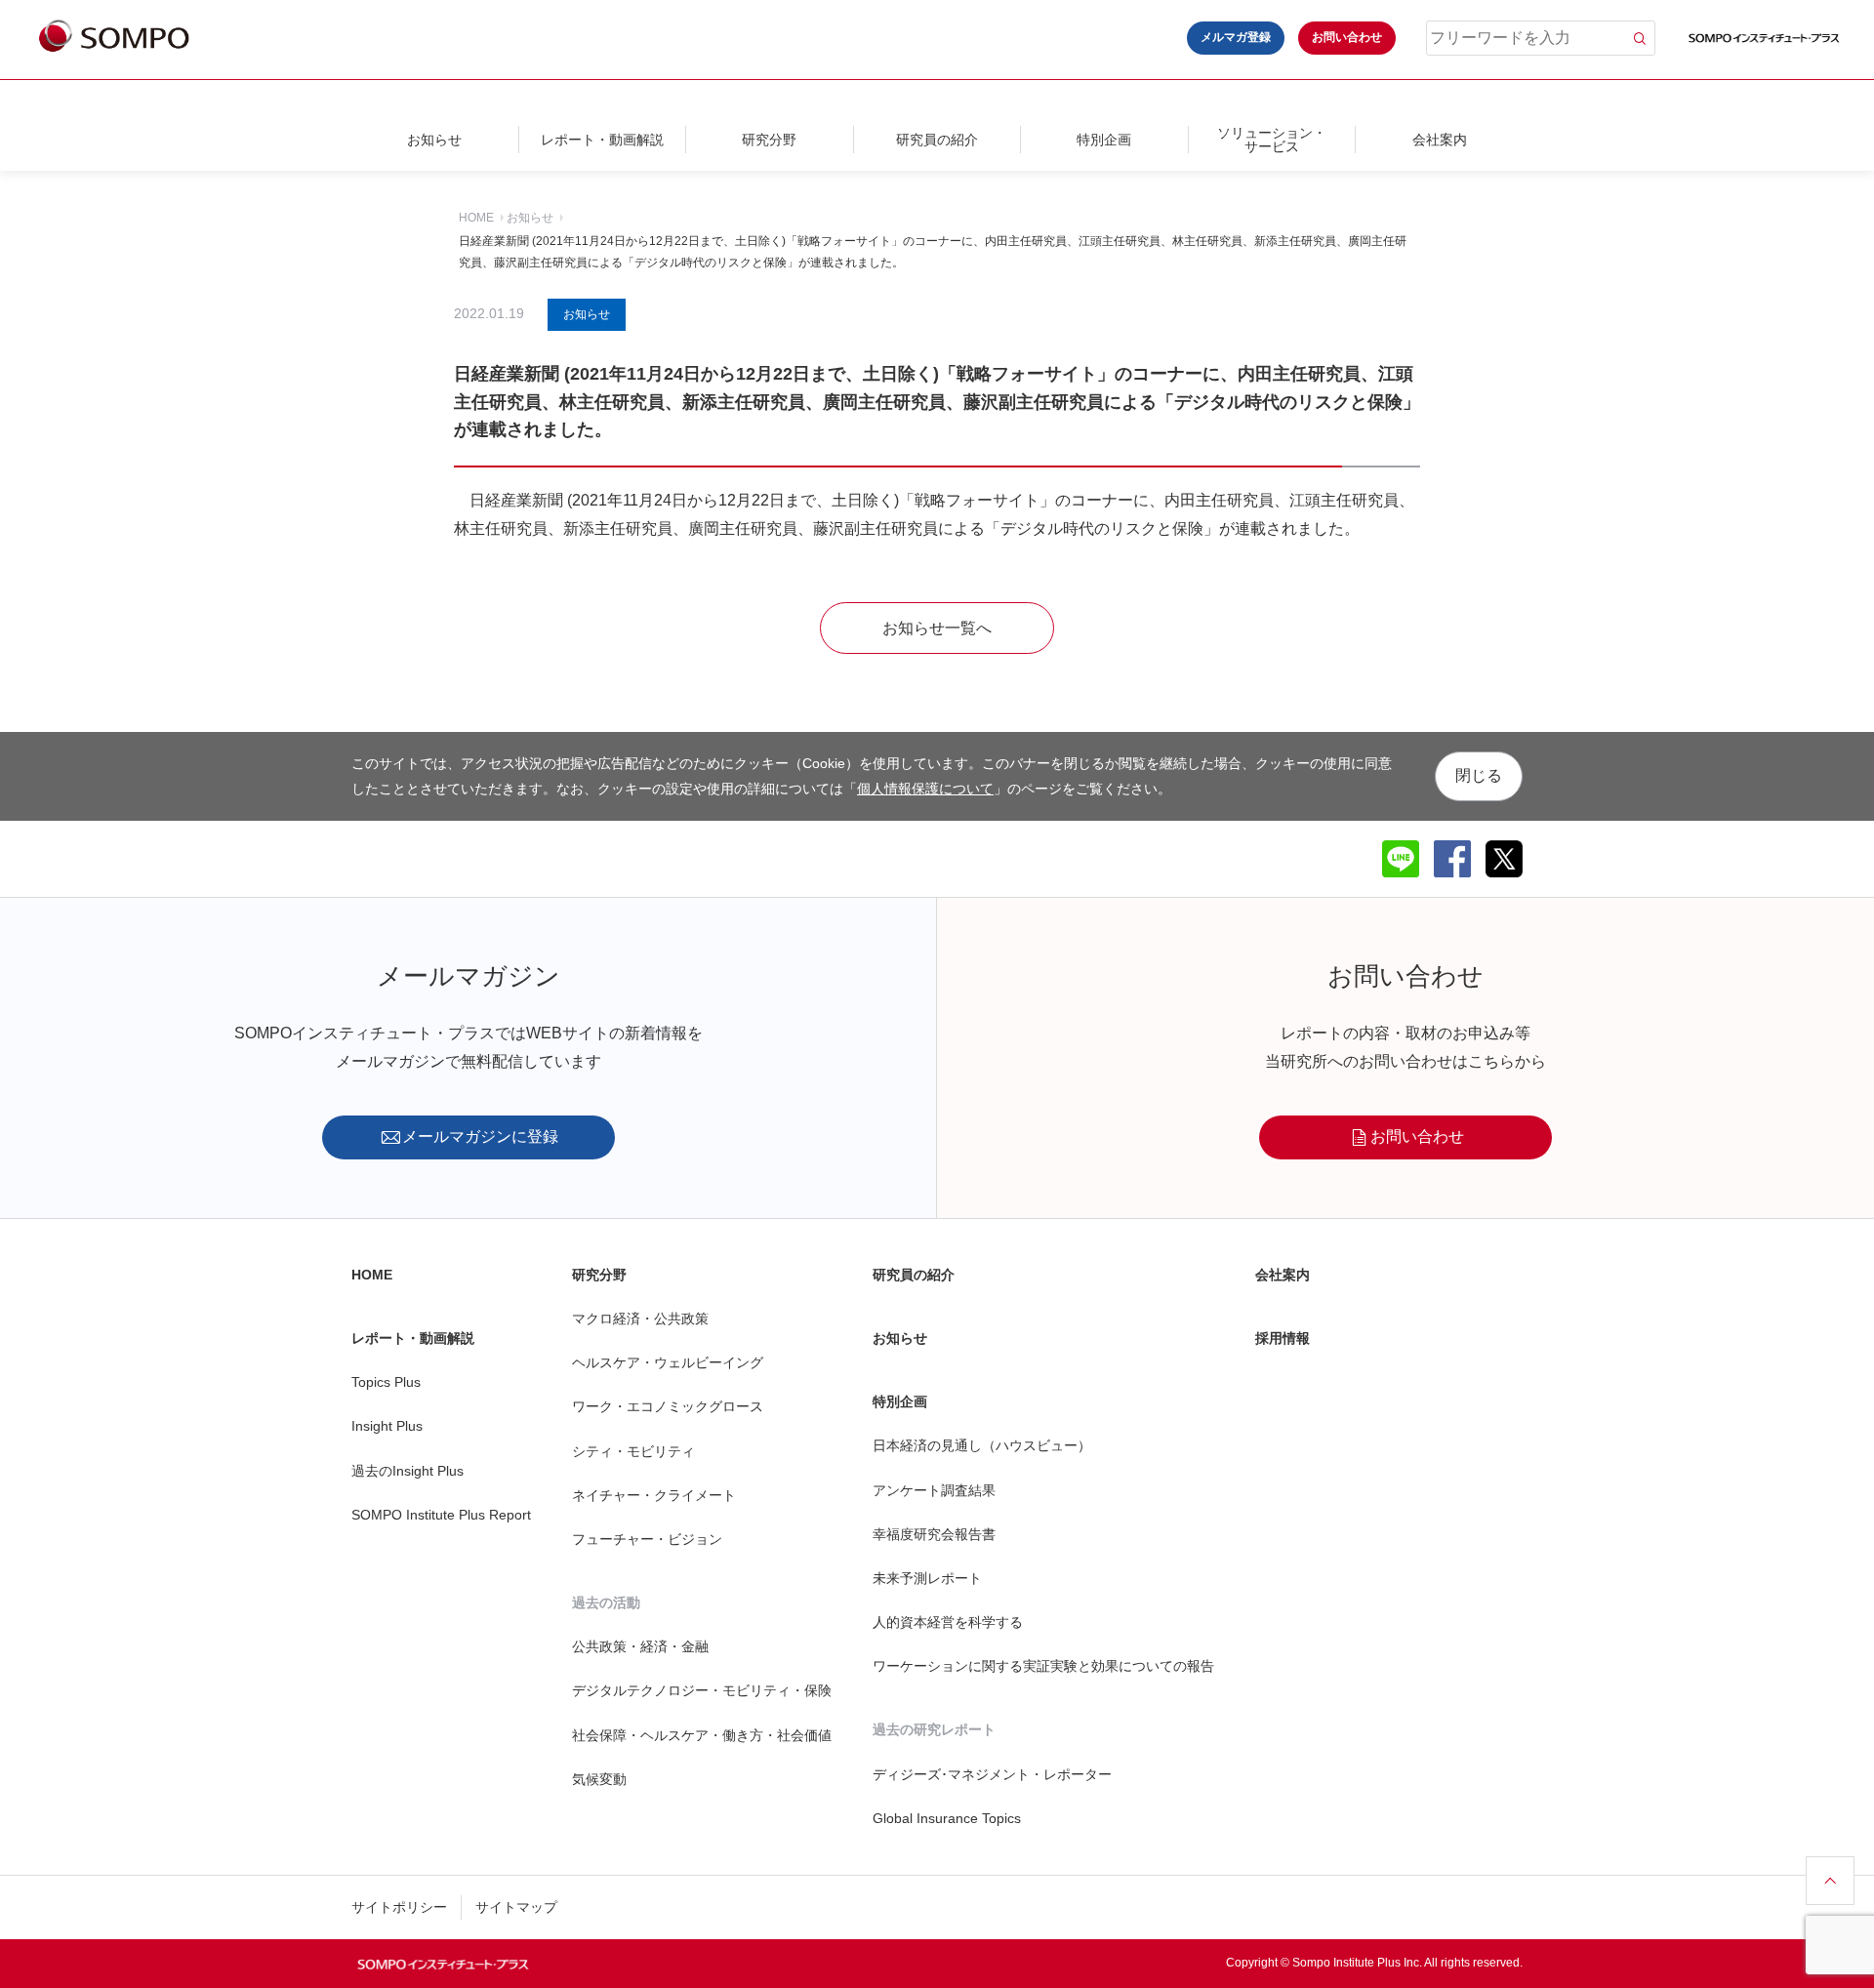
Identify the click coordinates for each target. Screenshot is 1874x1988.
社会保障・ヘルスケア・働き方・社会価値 (702, 1735)
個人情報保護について (925, 788)
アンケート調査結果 (934, 1490)
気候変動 (599, 1779)
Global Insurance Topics (947, 1818)
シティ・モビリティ (633, 1451)
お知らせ (434, 140)
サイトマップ (516, 1907)
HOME (476, 218)
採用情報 (1283, 1338)
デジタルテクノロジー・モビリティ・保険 (702, 1690)
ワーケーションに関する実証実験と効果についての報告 (1043, 1666)
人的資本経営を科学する (948, 1622)
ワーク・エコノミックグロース (668, 1406)
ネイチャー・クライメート (654, 1495)
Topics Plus (386, 1382)
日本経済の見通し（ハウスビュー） (982, 1445)
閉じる (1479, 775)
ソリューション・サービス (1272, 140)
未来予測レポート (927, 1578)
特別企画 (1104, 140)
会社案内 (1440, 140)
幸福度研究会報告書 (934, 1534)
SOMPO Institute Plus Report (441, 1515)
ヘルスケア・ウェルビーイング (668, 1362)
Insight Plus (387, 1426)
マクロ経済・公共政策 (640, 1319)
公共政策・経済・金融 (640, 1646)
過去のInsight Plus (407, 1471)
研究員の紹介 (937, 140)
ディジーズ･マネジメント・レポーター (992, 1774)
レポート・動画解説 (602, 140)
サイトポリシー (399, 1907)
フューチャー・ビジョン (647, 1539)
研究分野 (769, 140)
